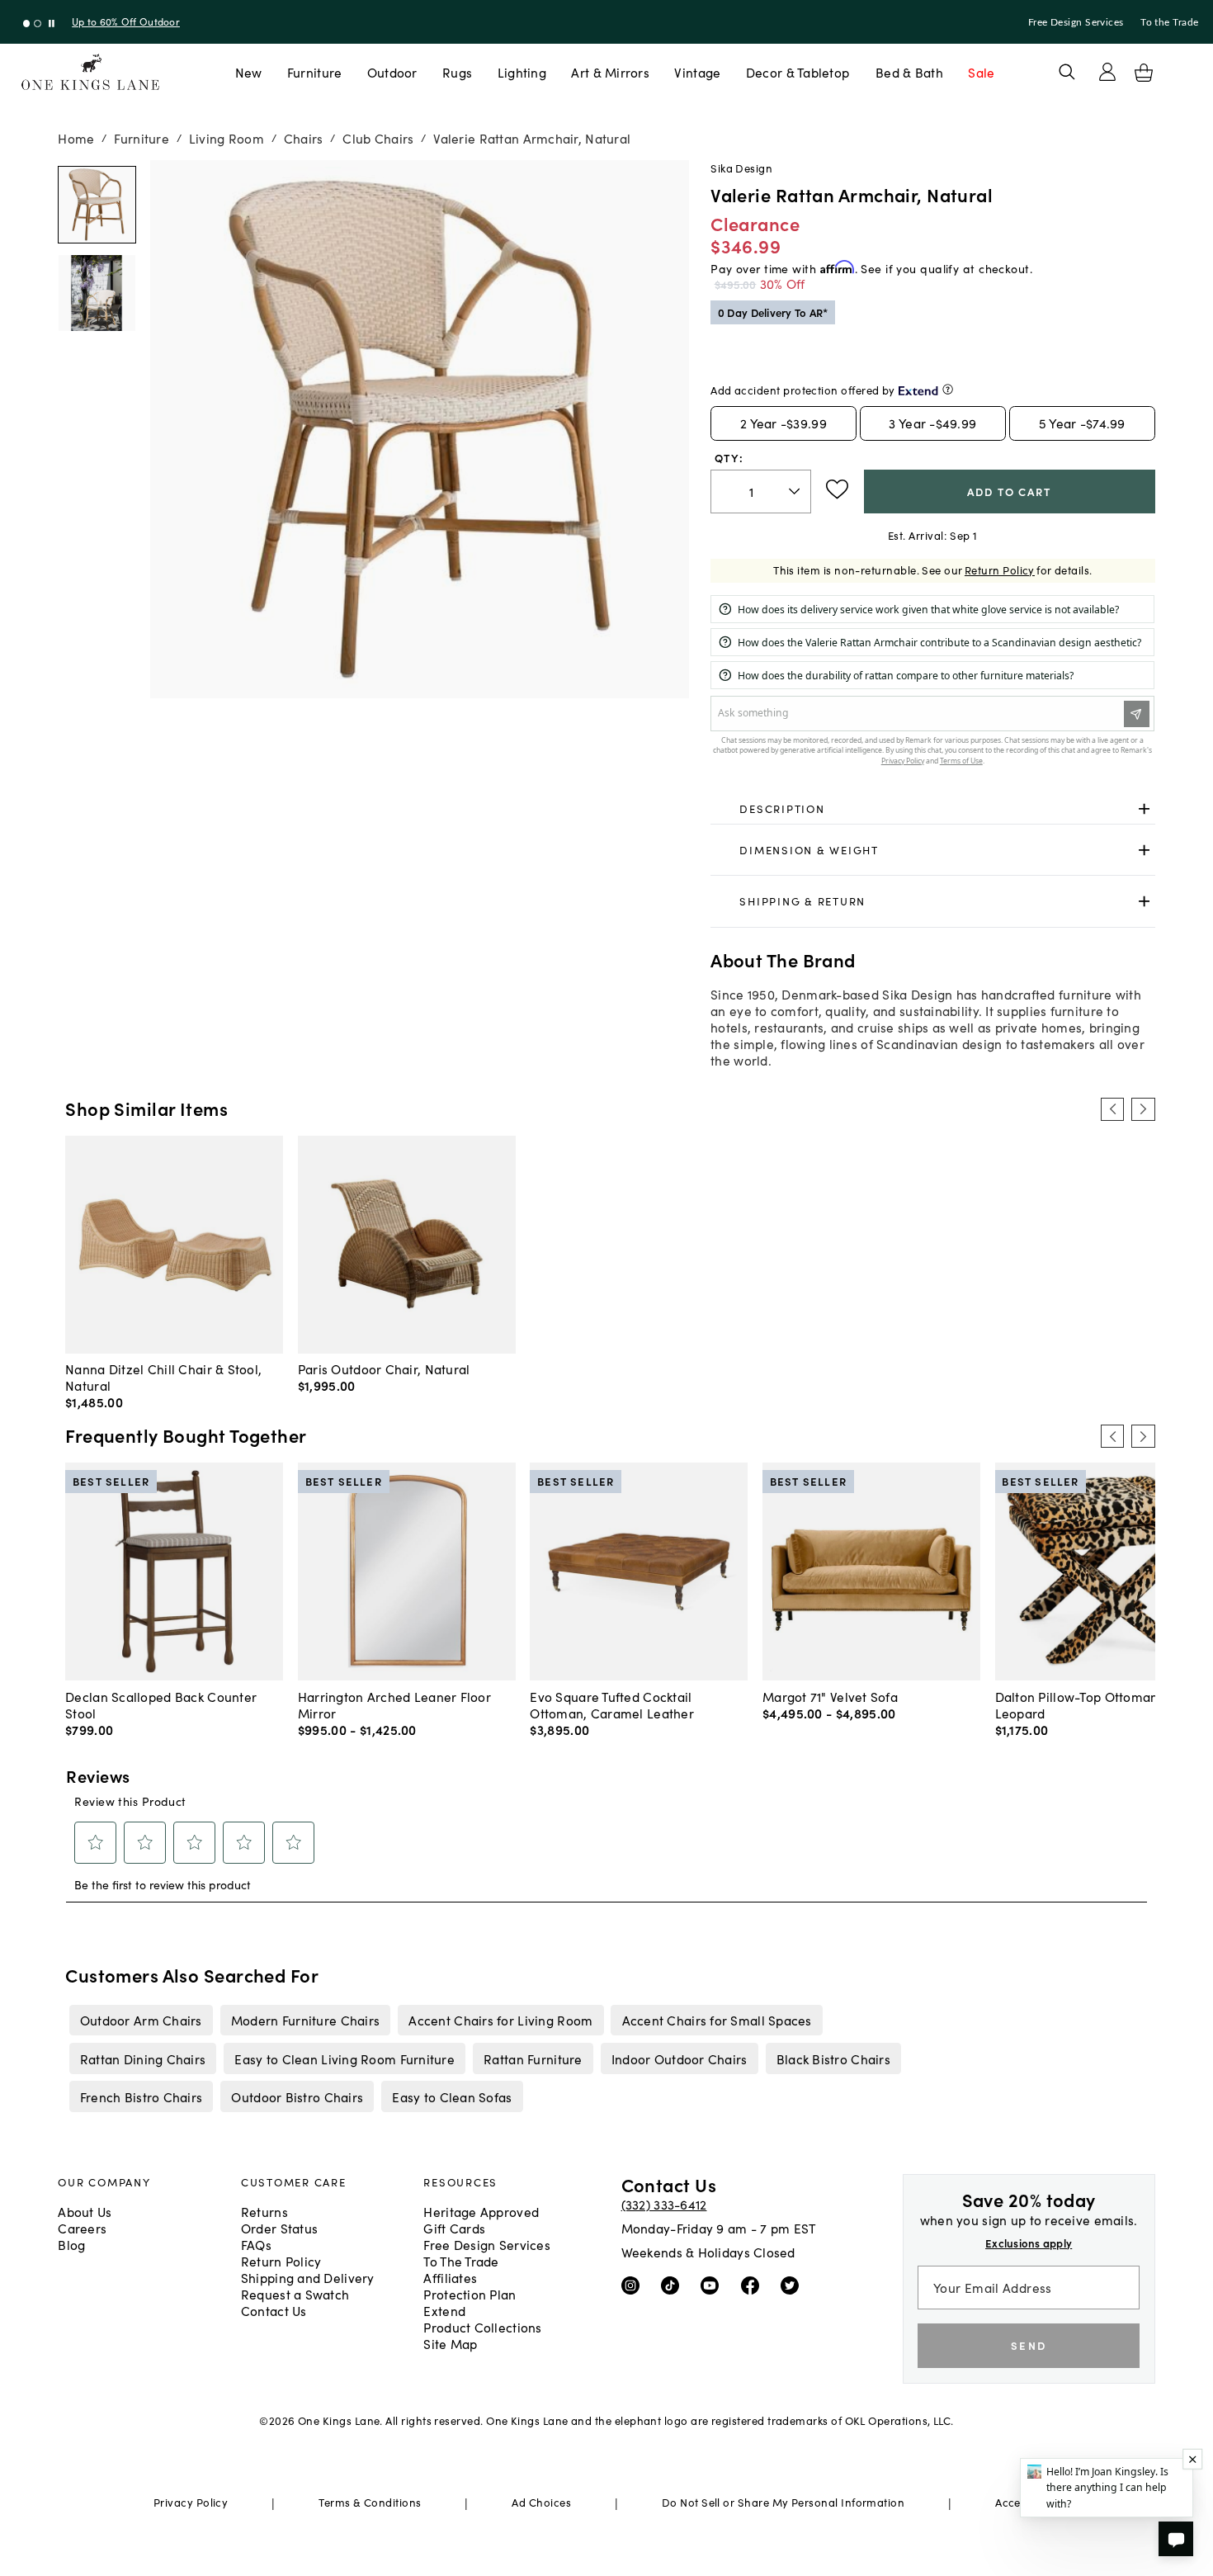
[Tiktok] (674, 2284)
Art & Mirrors (610, 72)
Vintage (697, 72)
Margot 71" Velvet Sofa (830, 1696)
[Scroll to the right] (1143, 1109)
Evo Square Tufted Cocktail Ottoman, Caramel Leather (612, 1704)
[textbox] (760, 492)
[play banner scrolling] (52, 24)
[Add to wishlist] (837, 489)
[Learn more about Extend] (948, 389)
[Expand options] (1144, 809)
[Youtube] (713, 2284)
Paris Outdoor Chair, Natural (384, 1368)
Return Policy (1000, 570)
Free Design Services (1076, 22)
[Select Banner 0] (27, 24)
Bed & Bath (909, 72)
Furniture (314, 72)
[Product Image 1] (97, 293)
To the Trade (1169, 22)
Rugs (457, 72)
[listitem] (141, 2020)
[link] (932, 810)
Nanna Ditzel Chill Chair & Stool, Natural (163, 1377)
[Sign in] (1107, 72)
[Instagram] (634, 2284)
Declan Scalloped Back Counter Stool (161, 1704)
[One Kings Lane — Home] (90, 72)
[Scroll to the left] (1112, 1109)
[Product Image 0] (97, 205)
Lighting (522, 72)
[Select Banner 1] (38, 24)
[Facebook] (754, 2284)
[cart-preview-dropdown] (1144, 73)
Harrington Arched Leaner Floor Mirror (394, 1704)
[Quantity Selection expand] (796, 491)
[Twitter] (793, 2284)
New (249, 72)
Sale (981, 72)
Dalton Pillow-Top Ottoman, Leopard (1078, 1704)
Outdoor (392, 72)
